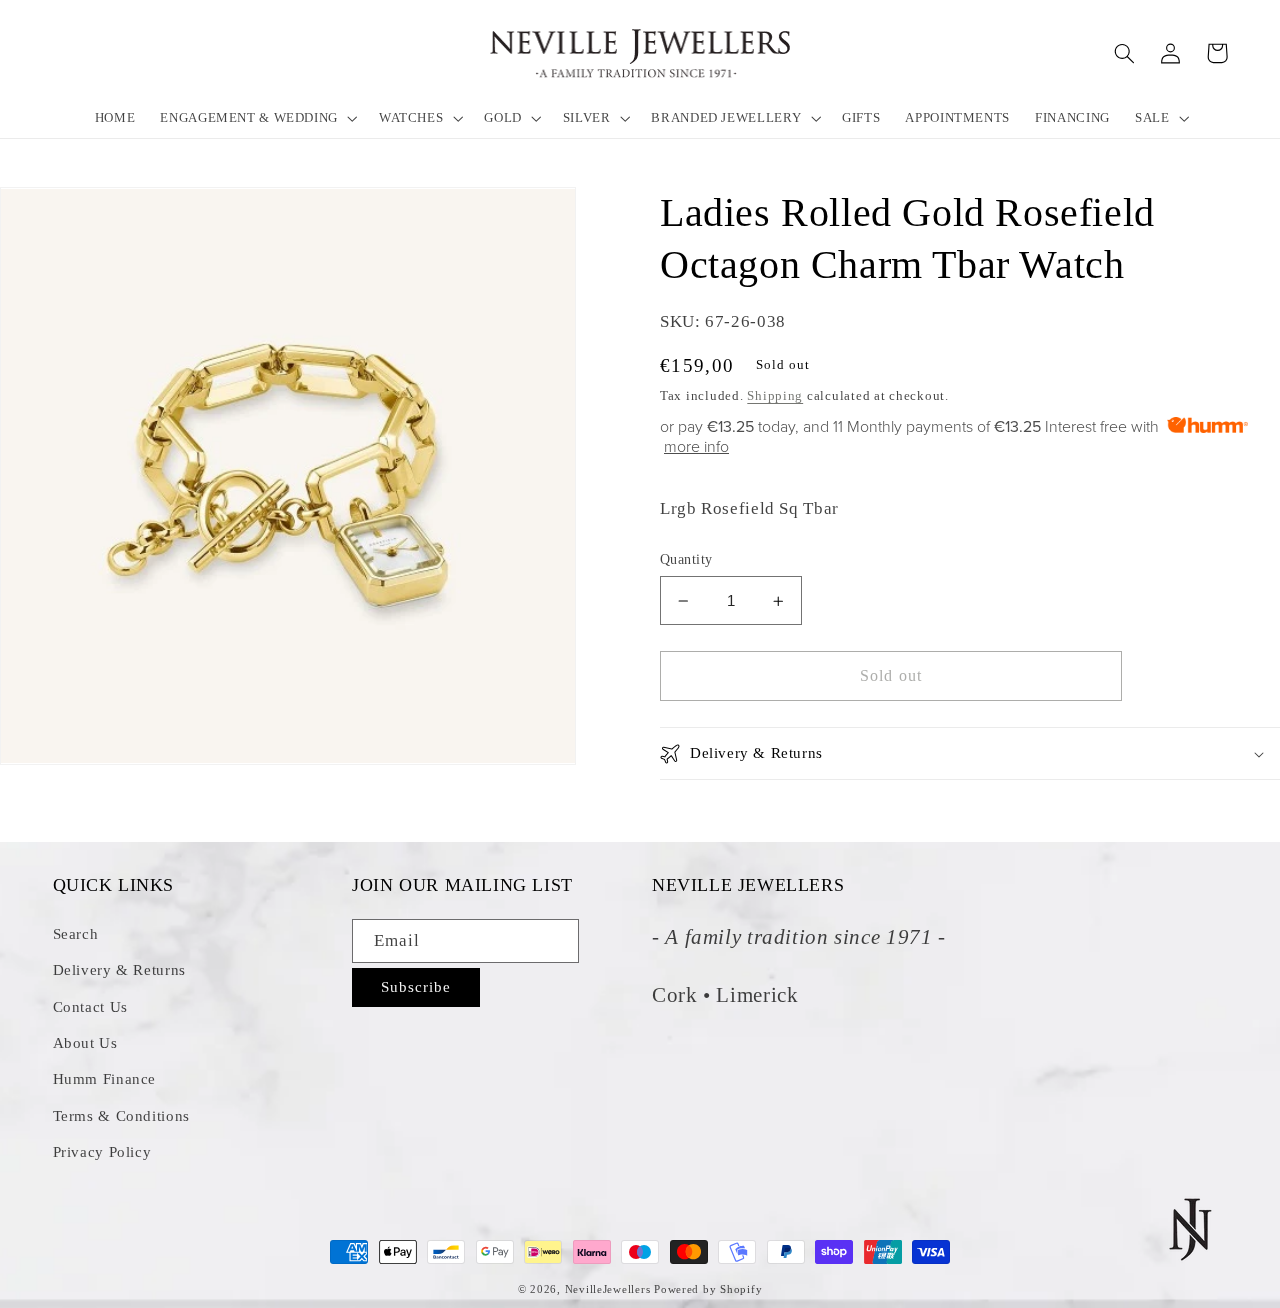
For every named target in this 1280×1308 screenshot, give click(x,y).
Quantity (686, 559)
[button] (257, 117)
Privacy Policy (102, 1152)
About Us (85, 1043)
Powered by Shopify (708, 1289)
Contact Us (90, 1007)
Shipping (775, 397)
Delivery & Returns (119, 970)
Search (76, 934)
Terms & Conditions (121, 1116)
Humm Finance (105, 1079)
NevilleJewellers (608, 1289)
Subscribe (416, 987)
